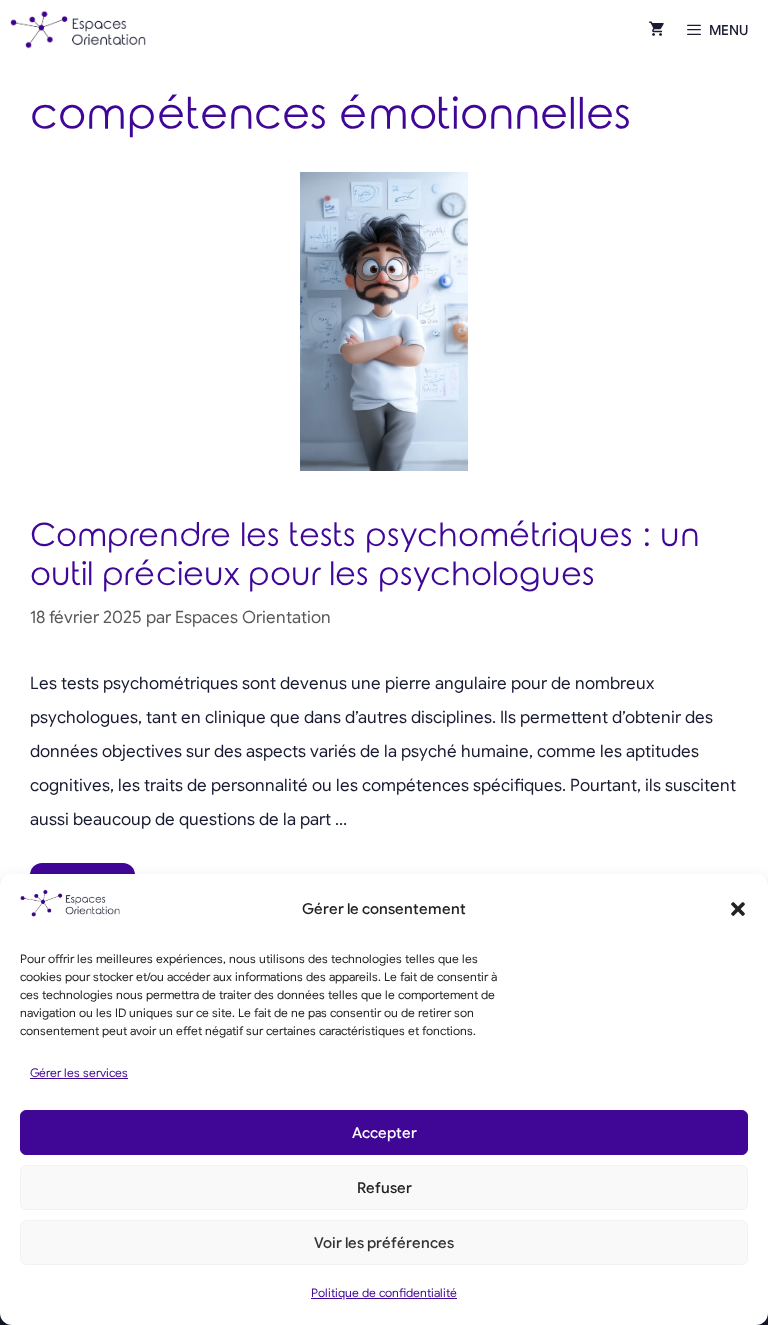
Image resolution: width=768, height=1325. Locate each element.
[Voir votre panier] (657, 30)
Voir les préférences (384, 1243)
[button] (738, 909)
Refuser (384, 1188)
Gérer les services (79, 1072)
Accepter (384, 1133)
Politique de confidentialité (384, 1292)
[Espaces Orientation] (78, 30)
